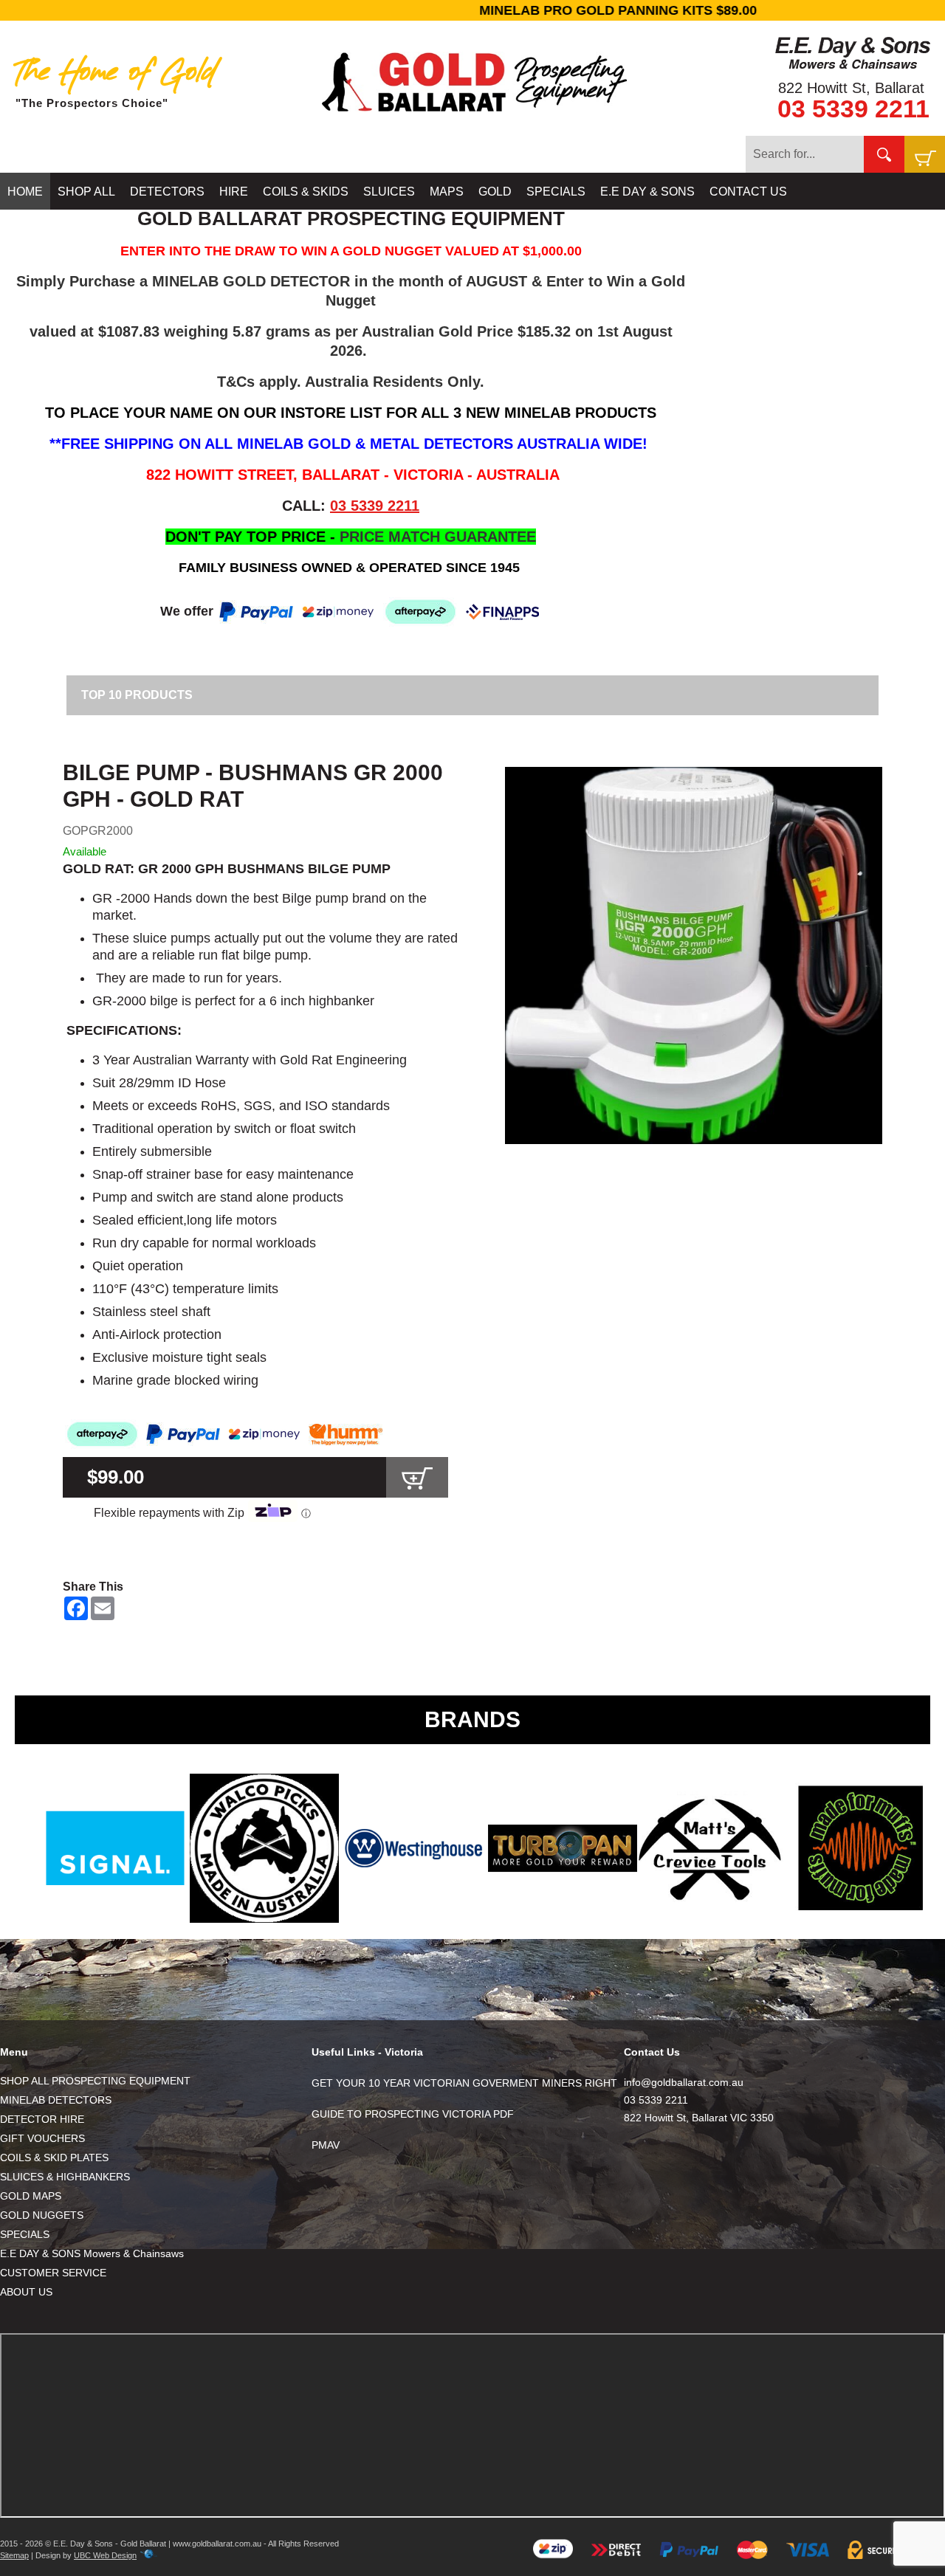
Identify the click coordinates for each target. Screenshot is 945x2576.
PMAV (326, 2145)
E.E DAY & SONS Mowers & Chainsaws (92, 2253)
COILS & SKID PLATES (54, 2157)
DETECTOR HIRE (42, 2119)
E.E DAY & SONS (647, 192)
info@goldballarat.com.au (684, 2082)
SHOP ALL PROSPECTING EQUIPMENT (95, 2081)
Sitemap (14, 2555)
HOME (25, 192)
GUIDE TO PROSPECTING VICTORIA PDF (413, 2114)
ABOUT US (26, 2292)
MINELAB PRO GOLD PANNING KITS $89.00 (472, 10)
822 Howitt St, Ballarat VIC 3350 (699, 2118)
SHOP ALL (86, 192)
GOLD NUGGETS (42, 2215)
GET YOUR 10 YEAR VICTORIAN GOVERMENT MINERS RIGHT (464, 2083)
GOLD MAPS (31, 2196)
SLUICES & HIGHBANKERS (65, 2177)
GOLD (495, 192)
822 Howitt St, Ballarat (851, 88)
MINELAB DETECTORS (56, 2100)
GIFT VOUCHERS (42, 2138)
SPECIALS (556, 192)
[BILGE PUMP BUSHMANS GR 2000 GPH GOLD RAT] (694, 955)
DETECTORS (167, 192)
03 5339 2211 (853, 109)
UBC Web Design (105, 2555)
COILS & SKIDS (306, 192)
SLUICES (389, 192)
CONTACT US (748, 192)
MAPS (447, 192)
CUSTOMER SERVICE (53, 2273)
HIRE (234, 192)
